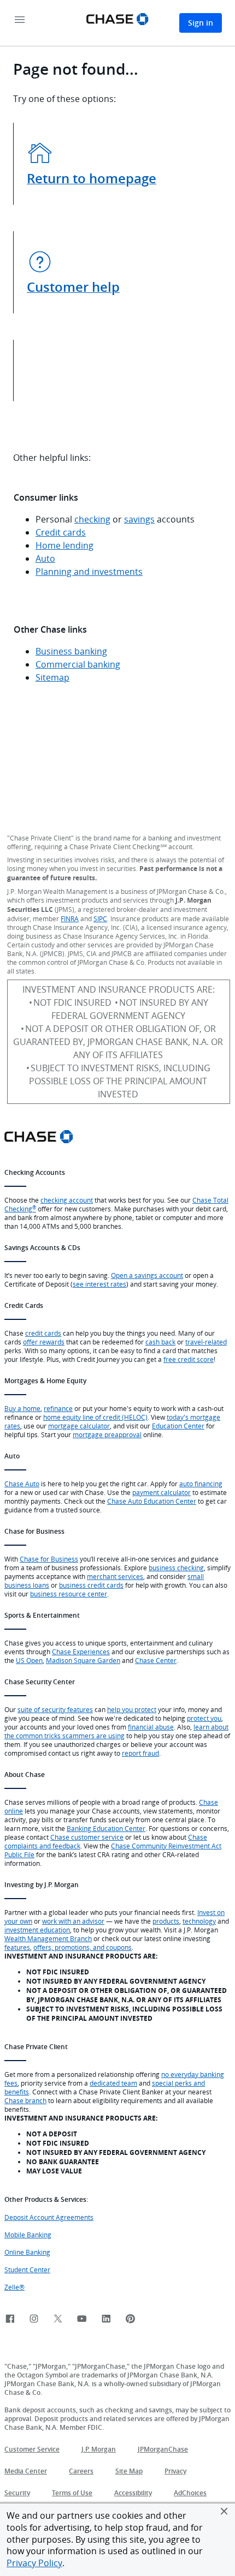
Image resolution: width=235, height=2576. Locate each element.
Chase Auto (22, 1484)
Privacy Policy (34, 2563)
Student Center (27, 2269)
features (17, 1947)
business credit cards (91, 1585)
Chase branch (25, 2100)
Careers (81, 2471)
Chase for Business (49, 1559)
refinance (58, 1408)
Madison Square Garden (83, 1660)
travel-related (206, 1342)
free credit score (189, 1359)
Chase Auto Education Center (152, 1501)
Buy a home (22, 1408)
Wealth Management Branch (48, 1938)
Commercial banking (78, 664)
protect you (204, 1718)
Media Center (26, 2471)
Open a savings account (147, 1275)
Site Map (129, 2471)
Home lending (64, 545)
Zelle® (14, 2287)
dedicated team (113, 2083)
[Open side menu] (20, 20)
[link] (10, 2319)
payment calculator (161, 1492)
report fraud (140, 1753)
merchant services (115, 1576)
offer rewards (44, 1342)
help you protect (132, 1709)
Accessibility (133, 2493)
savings (139, 519)
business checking (176, 1568)
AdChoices (190, 2493)
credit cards (43, 1333)
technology (199, 1921)
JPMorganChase (163, 2449)
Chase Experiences (81, 1652)
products (166, 1921)
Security (17, 2493)
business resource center (69, 1594)
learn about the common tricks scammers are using (116, 1731)
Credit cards (61, 532)
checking (92, 519)
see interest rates (99, 1284)
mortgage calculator (79, 1426)
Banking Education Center (106, 1828)
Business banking (71, 651)
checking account (67, 1200)
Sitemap (52, 677)
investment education (37, 1930)
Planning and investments (89, 572)
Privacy (175, 2471)
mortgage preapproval (107, 1434)
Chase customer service (87, 1837)
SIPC (100, 918)
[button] (224, 2511)
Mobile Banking (28, 2235)
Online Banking (27, 2252)
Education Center (178, 1426)
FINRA (70, 918)
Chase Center (156, 1660)
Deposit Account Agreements (49, 2217)
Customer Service (32, 2449)
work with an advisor (73, 1921)
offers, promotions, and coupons (83, 1947)
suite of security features (55, 1709)
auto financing (201, 1484)
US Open (29, 1660)
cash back (160, 1342)
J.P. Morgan (99, 2449)
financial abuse (151, 1727)
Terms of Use (72, 2493)
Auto (45, 559)
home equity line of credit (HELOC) (95, 1417)
